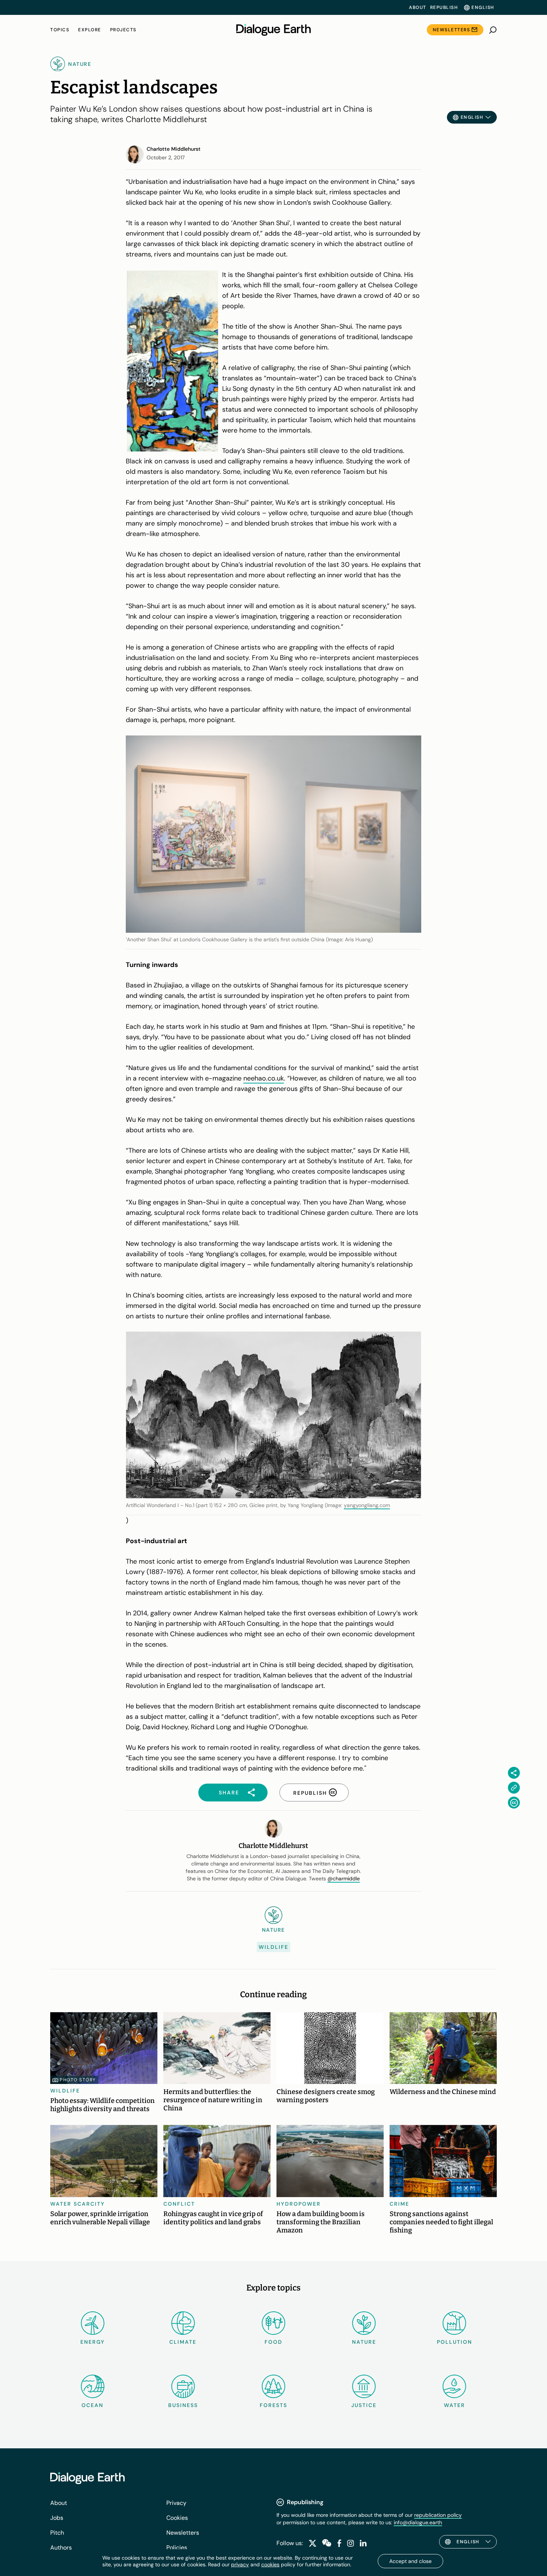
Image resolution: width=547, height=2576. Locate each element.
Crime (399, 2204)
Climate (183, 2342)
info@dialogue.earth (418, 2522)
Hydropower (299, 2204)
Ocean (92, 2405)
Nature (364, 2342)
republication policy (438, 2515)
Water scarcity (78, 2204)
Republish (444, 7)
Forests (273, 2405)
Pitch (57, 2533)
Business (183, 2405)
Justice (364, 2405)
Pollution (455, 2342)
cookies (270, 2564)
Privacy (176, 2503)
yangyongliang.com (367, 1505)
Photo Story (78, 2080)
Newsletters (452, 30)
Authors (61, 2548)
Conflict (179, 2204)
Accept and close (410, 2561)
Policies (177, 2548)
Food (273, 2342)
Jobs (57, 2518)
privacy (240, 2564)
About (418, 7)
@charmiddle (344, 1878)
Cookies (177, 2518)
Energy (93, 2342)
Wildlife (273, 1947)
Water (455, 2405)
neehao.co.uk (264, 1078)
